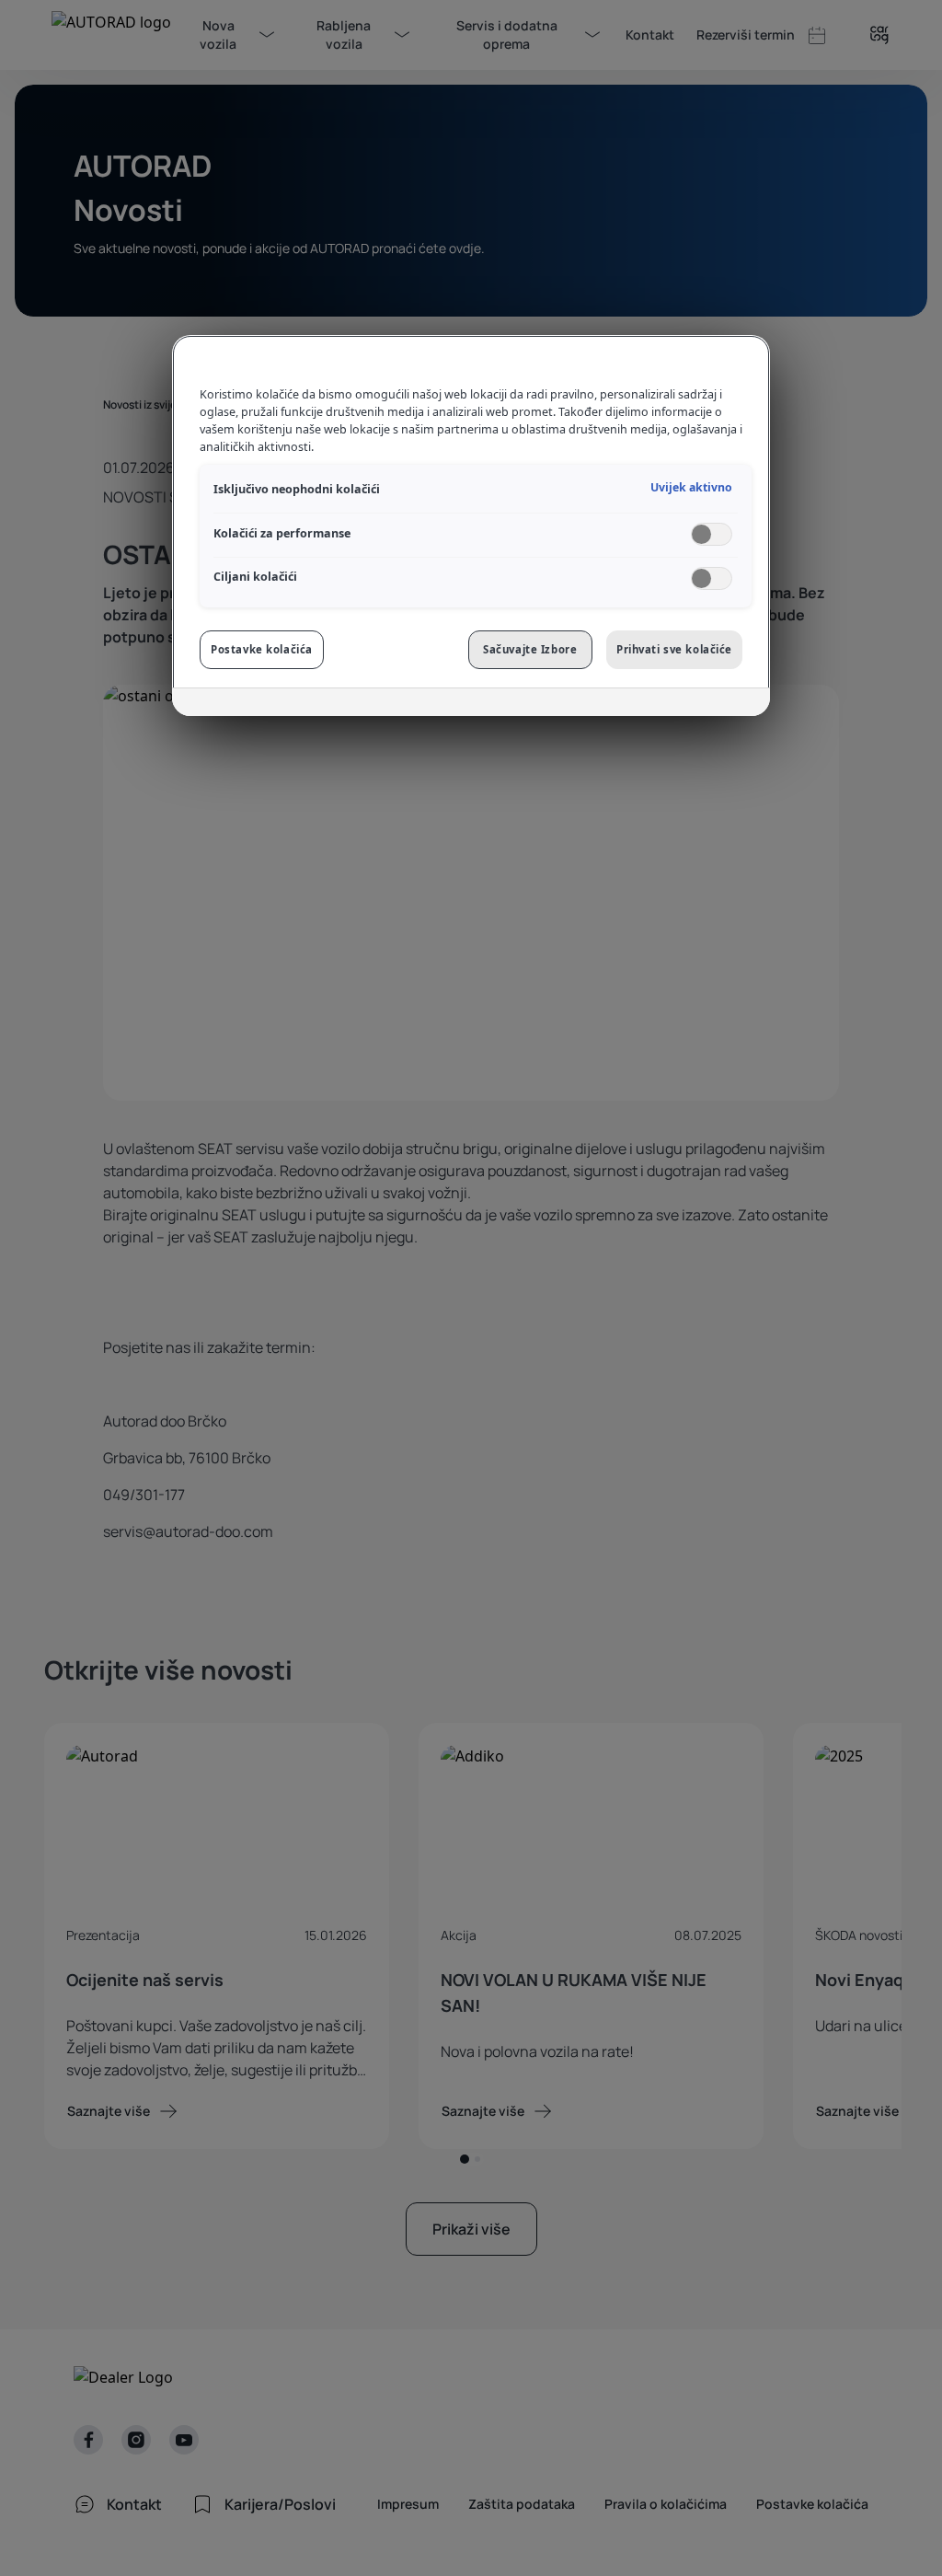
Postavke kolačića (262, 649)
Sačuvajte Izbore (530, 649)
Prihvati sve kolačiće (674, 649)
